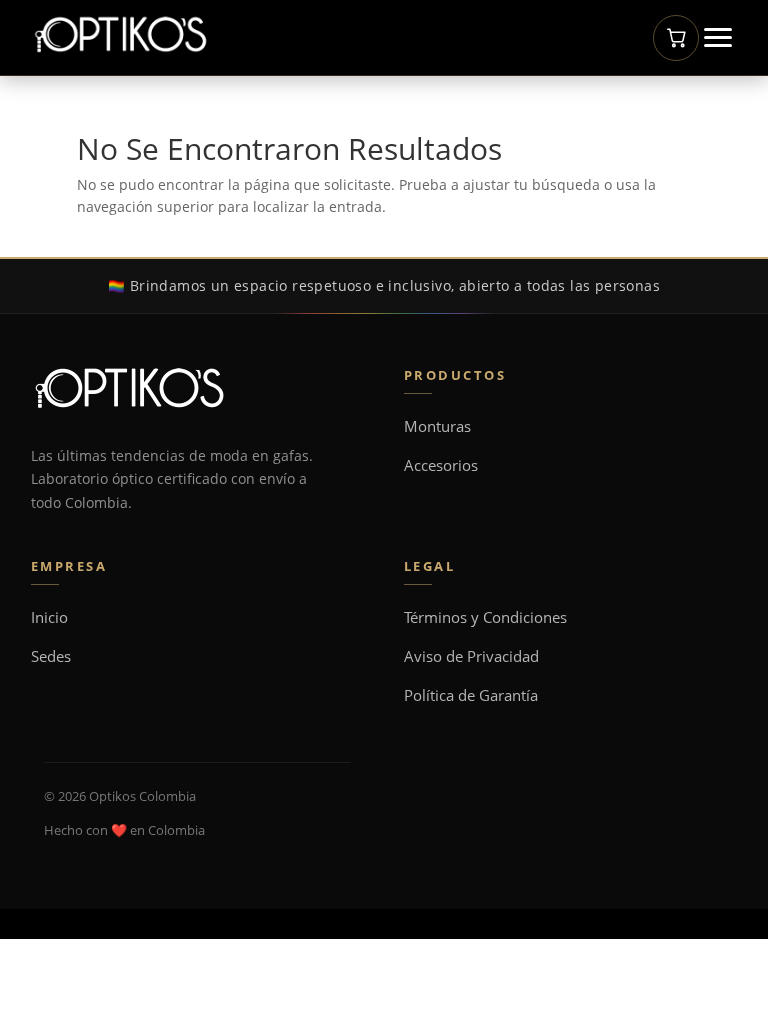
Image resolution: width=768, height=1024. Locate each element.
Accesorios (441, 465)
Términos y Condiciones (485, 617)
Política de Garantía (471, 695)
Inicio (49, 617)
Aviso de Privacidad (471, 656)
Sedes (51, 656)
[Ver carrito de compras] (676, 38)
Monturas (437, 426)
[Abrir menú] (718, 37)
